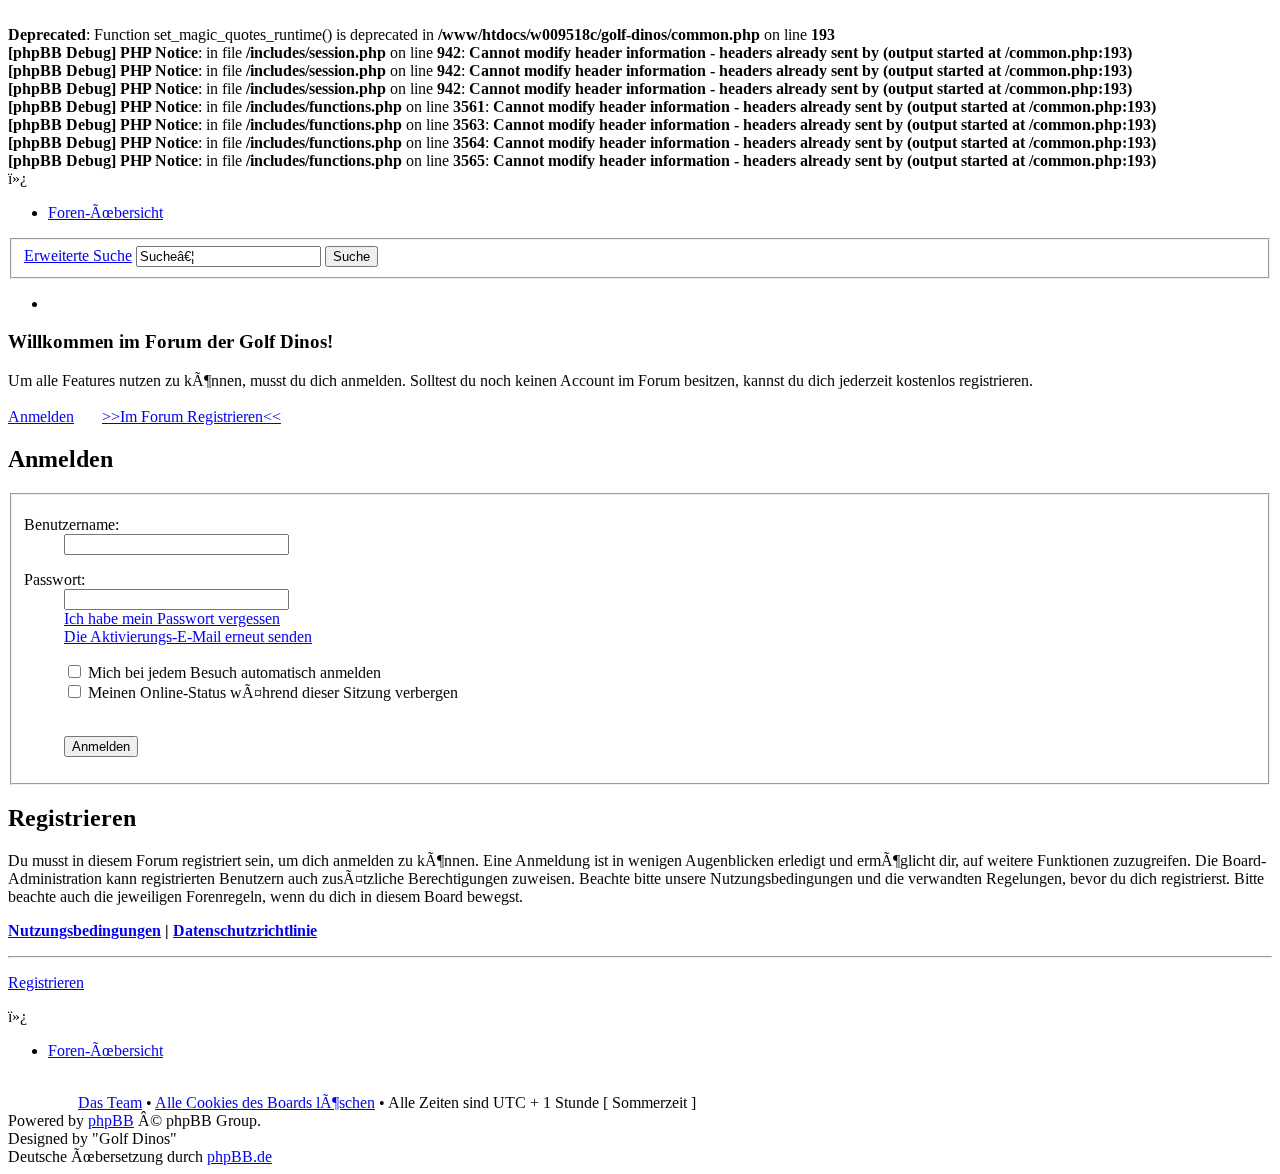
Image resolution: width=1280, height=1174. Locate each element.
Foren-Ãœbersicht (105, 212)
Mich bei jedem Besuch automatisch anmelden (232, 672)
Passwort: (54, 579)
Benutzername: (71, 524)
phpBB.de (239, 1156)
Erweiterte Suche (78, 255)
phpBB (111, 1120)
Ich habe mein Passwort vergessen (172, 618)
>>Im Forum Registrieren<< (191, 416)
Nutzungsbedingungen (84, 930)
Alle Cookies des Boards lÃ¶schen (265, 1102)
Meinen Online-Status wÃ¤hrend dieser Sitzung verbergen (271, 692)
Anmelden (41, 416)
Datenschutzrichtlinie (245, 930)
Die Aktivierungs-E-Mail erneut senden (188, 636)
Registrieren (46, 982)
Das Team (110, 1102)
